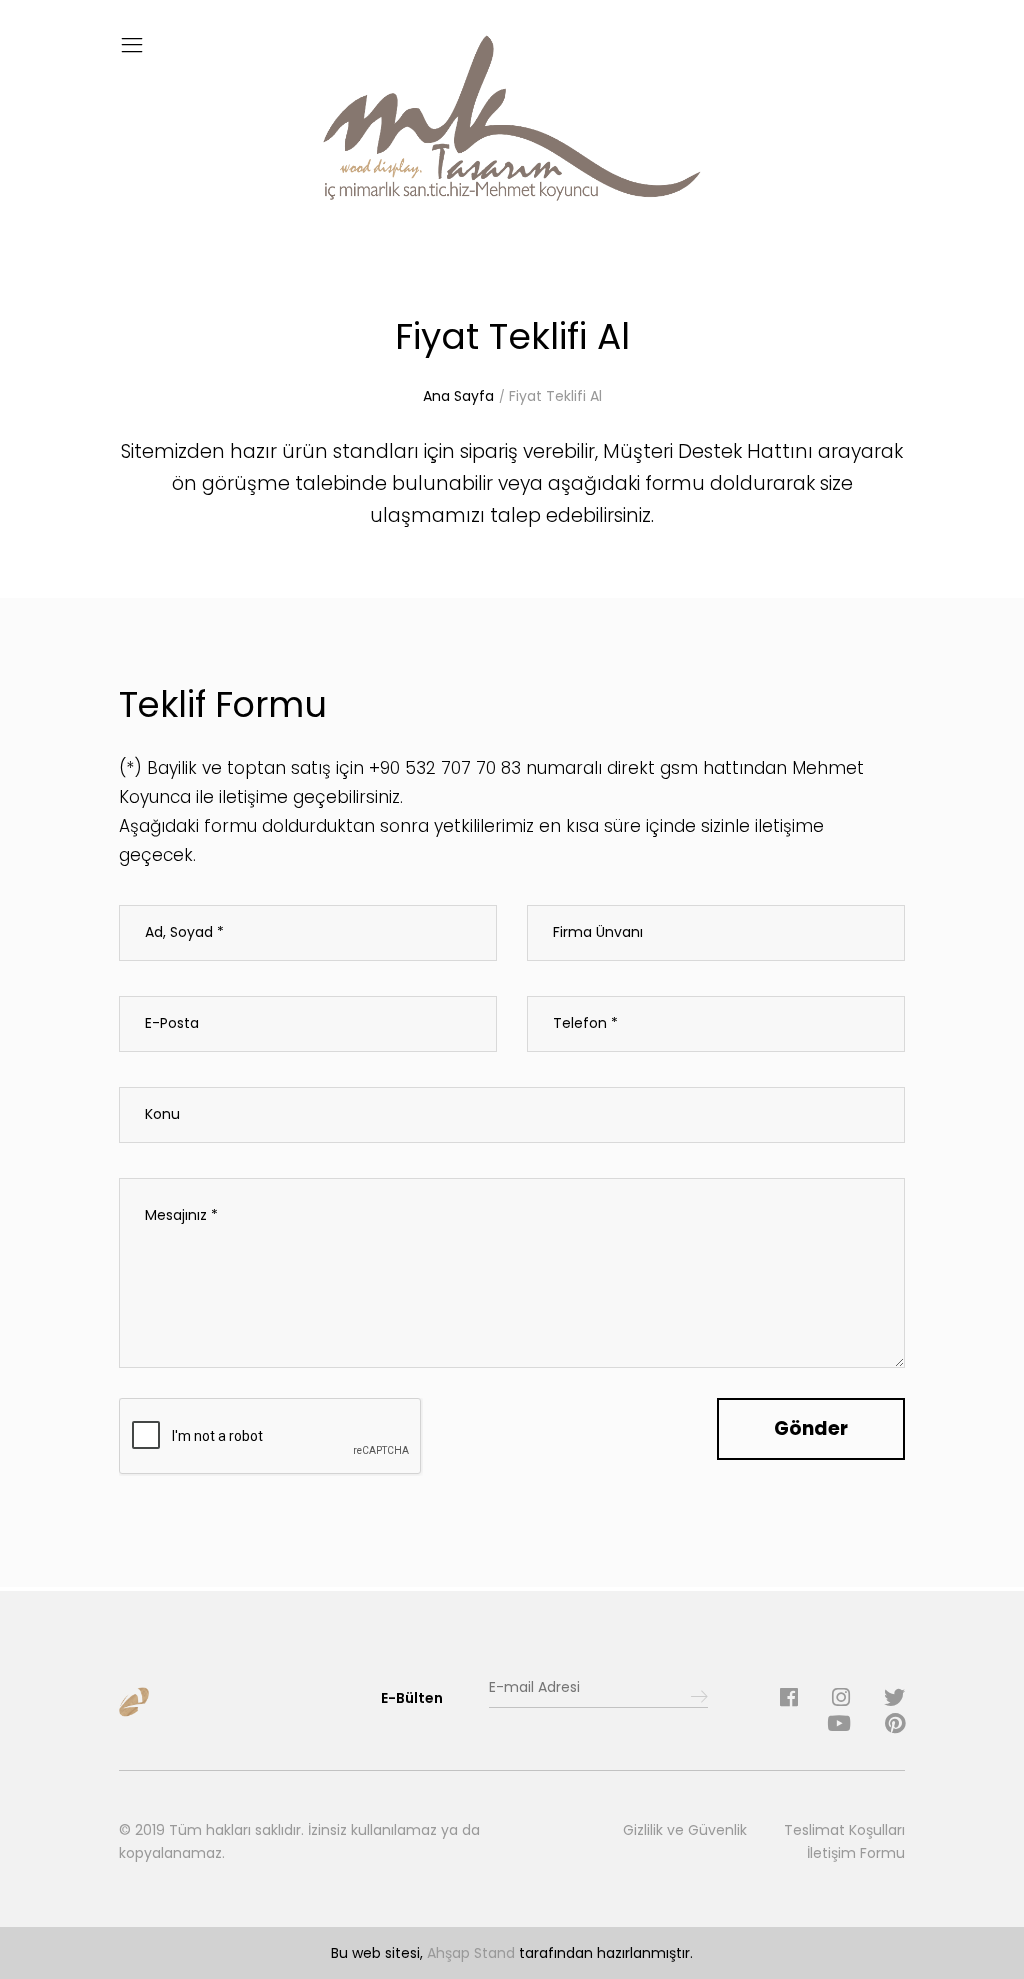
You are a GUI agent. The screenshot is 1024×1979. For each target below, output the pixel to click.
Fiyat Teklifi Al (555, 396)
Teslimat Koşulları (844, 1830)
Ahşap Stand (471, 1953)
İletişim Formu (856, 1853)
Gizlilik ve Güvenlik (685, 1830)
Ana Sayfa (458, 396)
